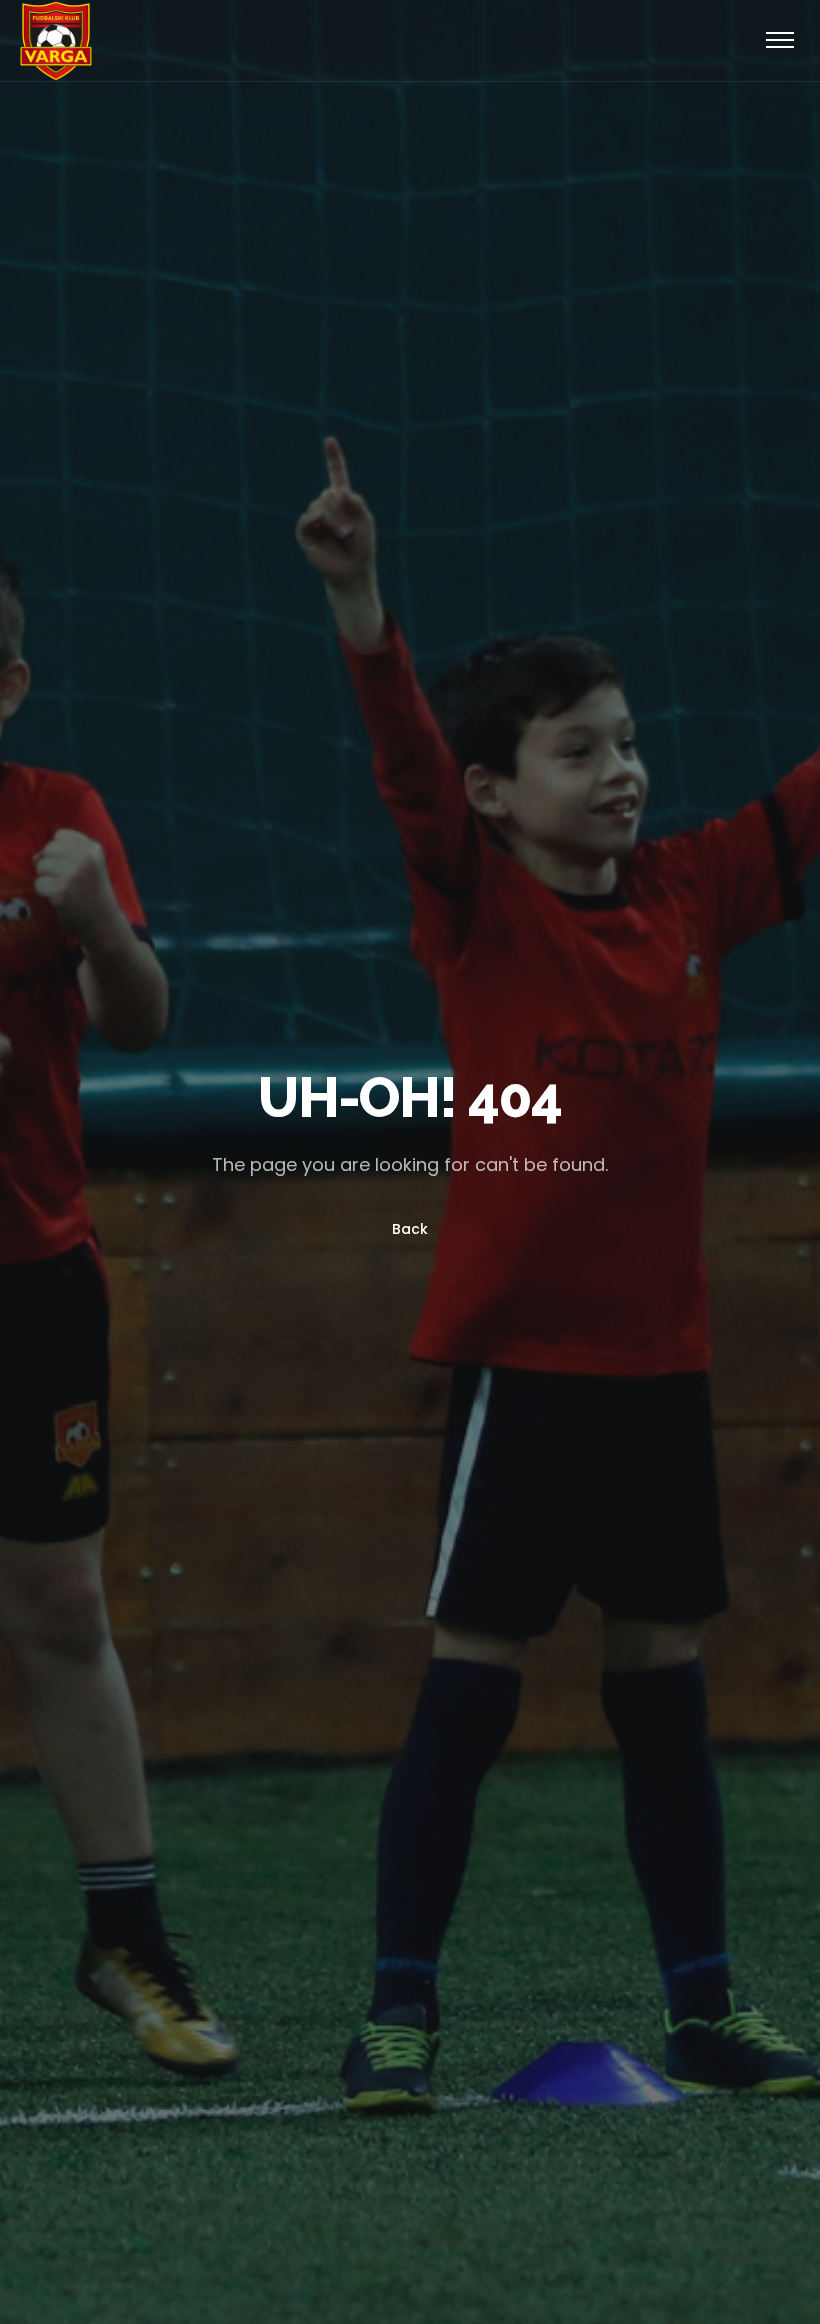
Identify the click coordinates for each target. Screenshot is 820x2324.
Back (410, 1229)
